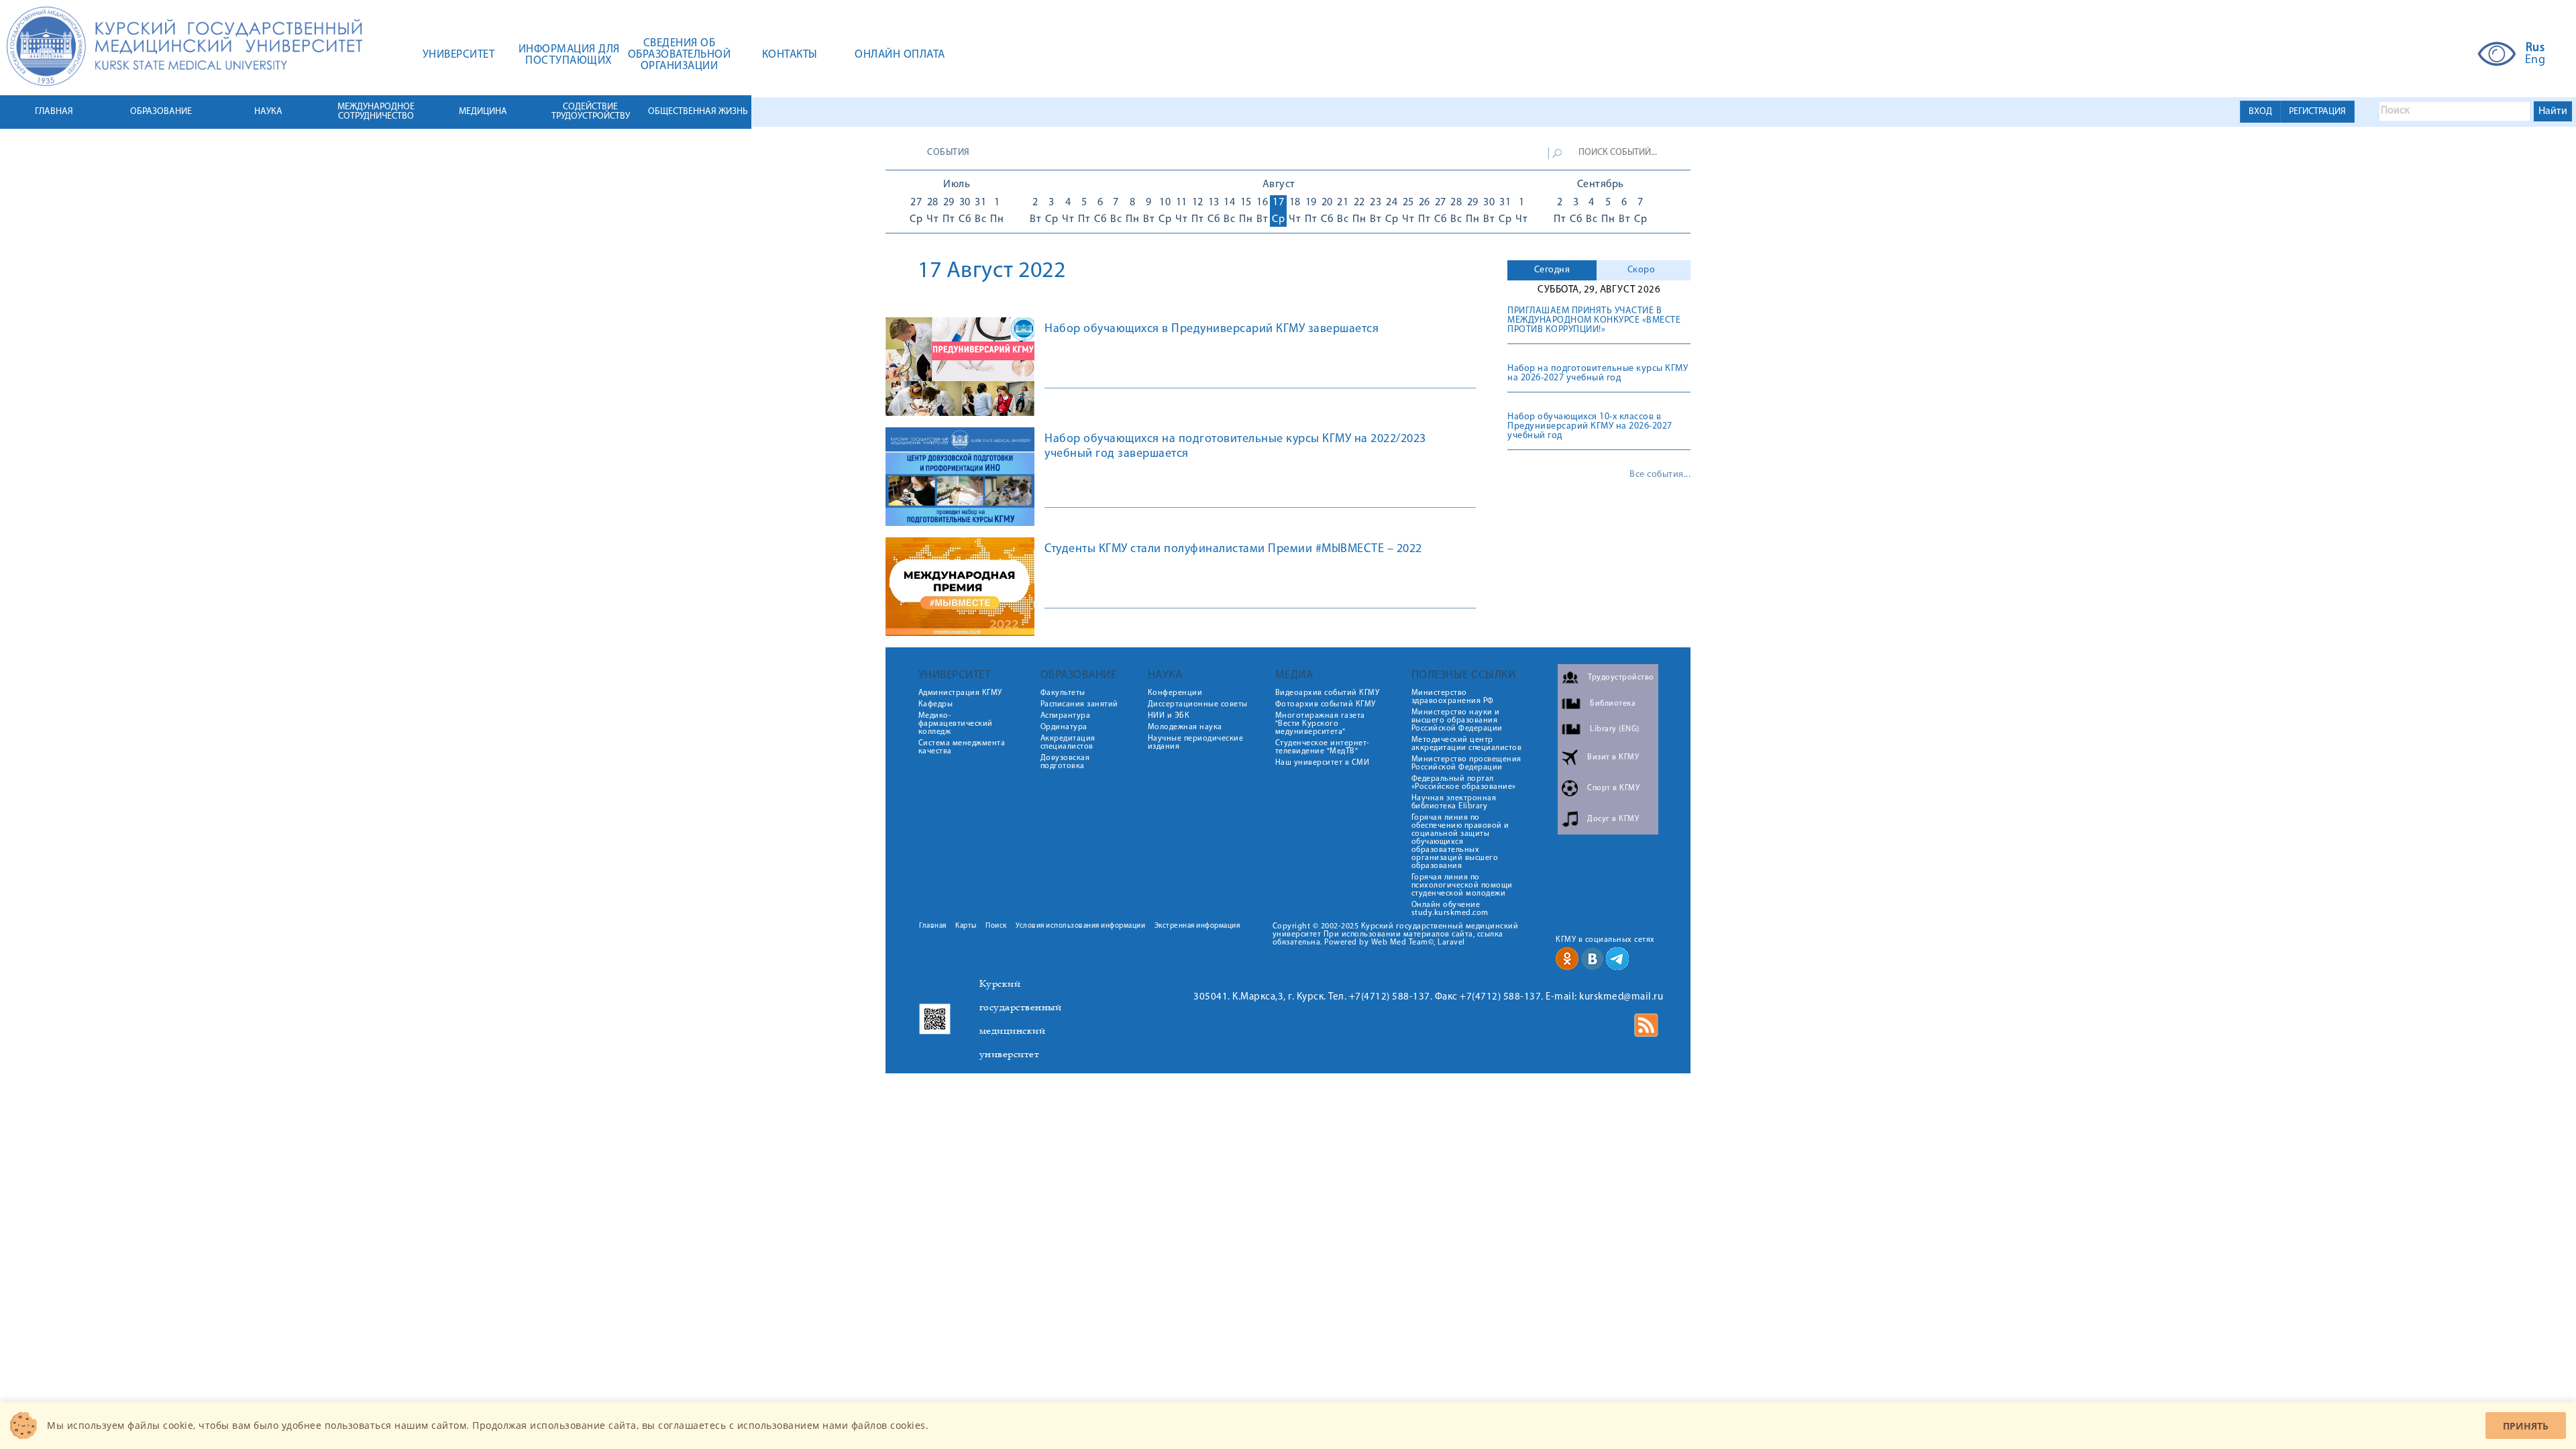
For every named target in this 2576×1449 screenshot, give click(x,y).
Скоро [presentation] (1642, 270)
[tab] (1552, 270)
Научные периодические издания (1196, 743)
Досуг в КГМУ (1613, 819)
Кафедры (936, 704)
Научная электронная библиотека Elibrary (1454, 802)
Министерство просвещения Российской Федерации (1466, 763)
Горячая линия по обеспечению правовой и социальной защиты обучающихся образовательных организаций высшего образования (1460, 842)
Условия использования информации (1080, 926)
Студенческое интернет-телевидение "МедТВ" (1323, 747)
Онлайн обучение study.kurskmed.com (1450, 909)
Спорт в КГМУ (1613, 788)
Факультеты (1063, 693)
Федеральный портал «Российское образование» (1464, 783)
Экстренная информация (1197, 926)
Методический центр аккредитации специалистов (1467, 744)
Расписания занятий (1079, 704)
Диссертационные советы (1198, 704)
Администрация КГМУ (960, 693)
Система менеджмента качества (962, 747)
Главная (933, 926)
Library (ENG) (1615, 729)
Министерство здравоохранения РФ (1453, 697)
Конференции (1175, 693)
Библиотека (1613, 704)
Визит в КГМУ (1613, 757)
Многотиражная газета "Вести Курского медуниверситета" (1320, 724)
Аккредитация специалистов (1068, 743)
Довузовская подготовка (1065, 762)
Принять (2526, 1426)
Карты (966, 926)
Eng (2535, 60)
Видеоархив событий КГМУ (1328, 693)
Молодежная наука (1185, 727)
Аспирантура (1066, 716)
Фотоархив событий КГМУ (1326, 704)
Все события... (1660, 475)
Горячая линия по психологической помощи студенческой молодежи (1462, 885)
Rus (2535, 48)
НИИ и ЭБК (1169, 716)
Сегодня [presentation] (1552, 270)
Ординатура (1064, 727)
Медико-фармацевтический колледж (956, 724)
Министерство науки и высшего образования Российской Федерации (1457, 720)
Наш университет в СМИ (1323, 763)
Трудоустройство (1621, 678)
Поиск (996, 926)
